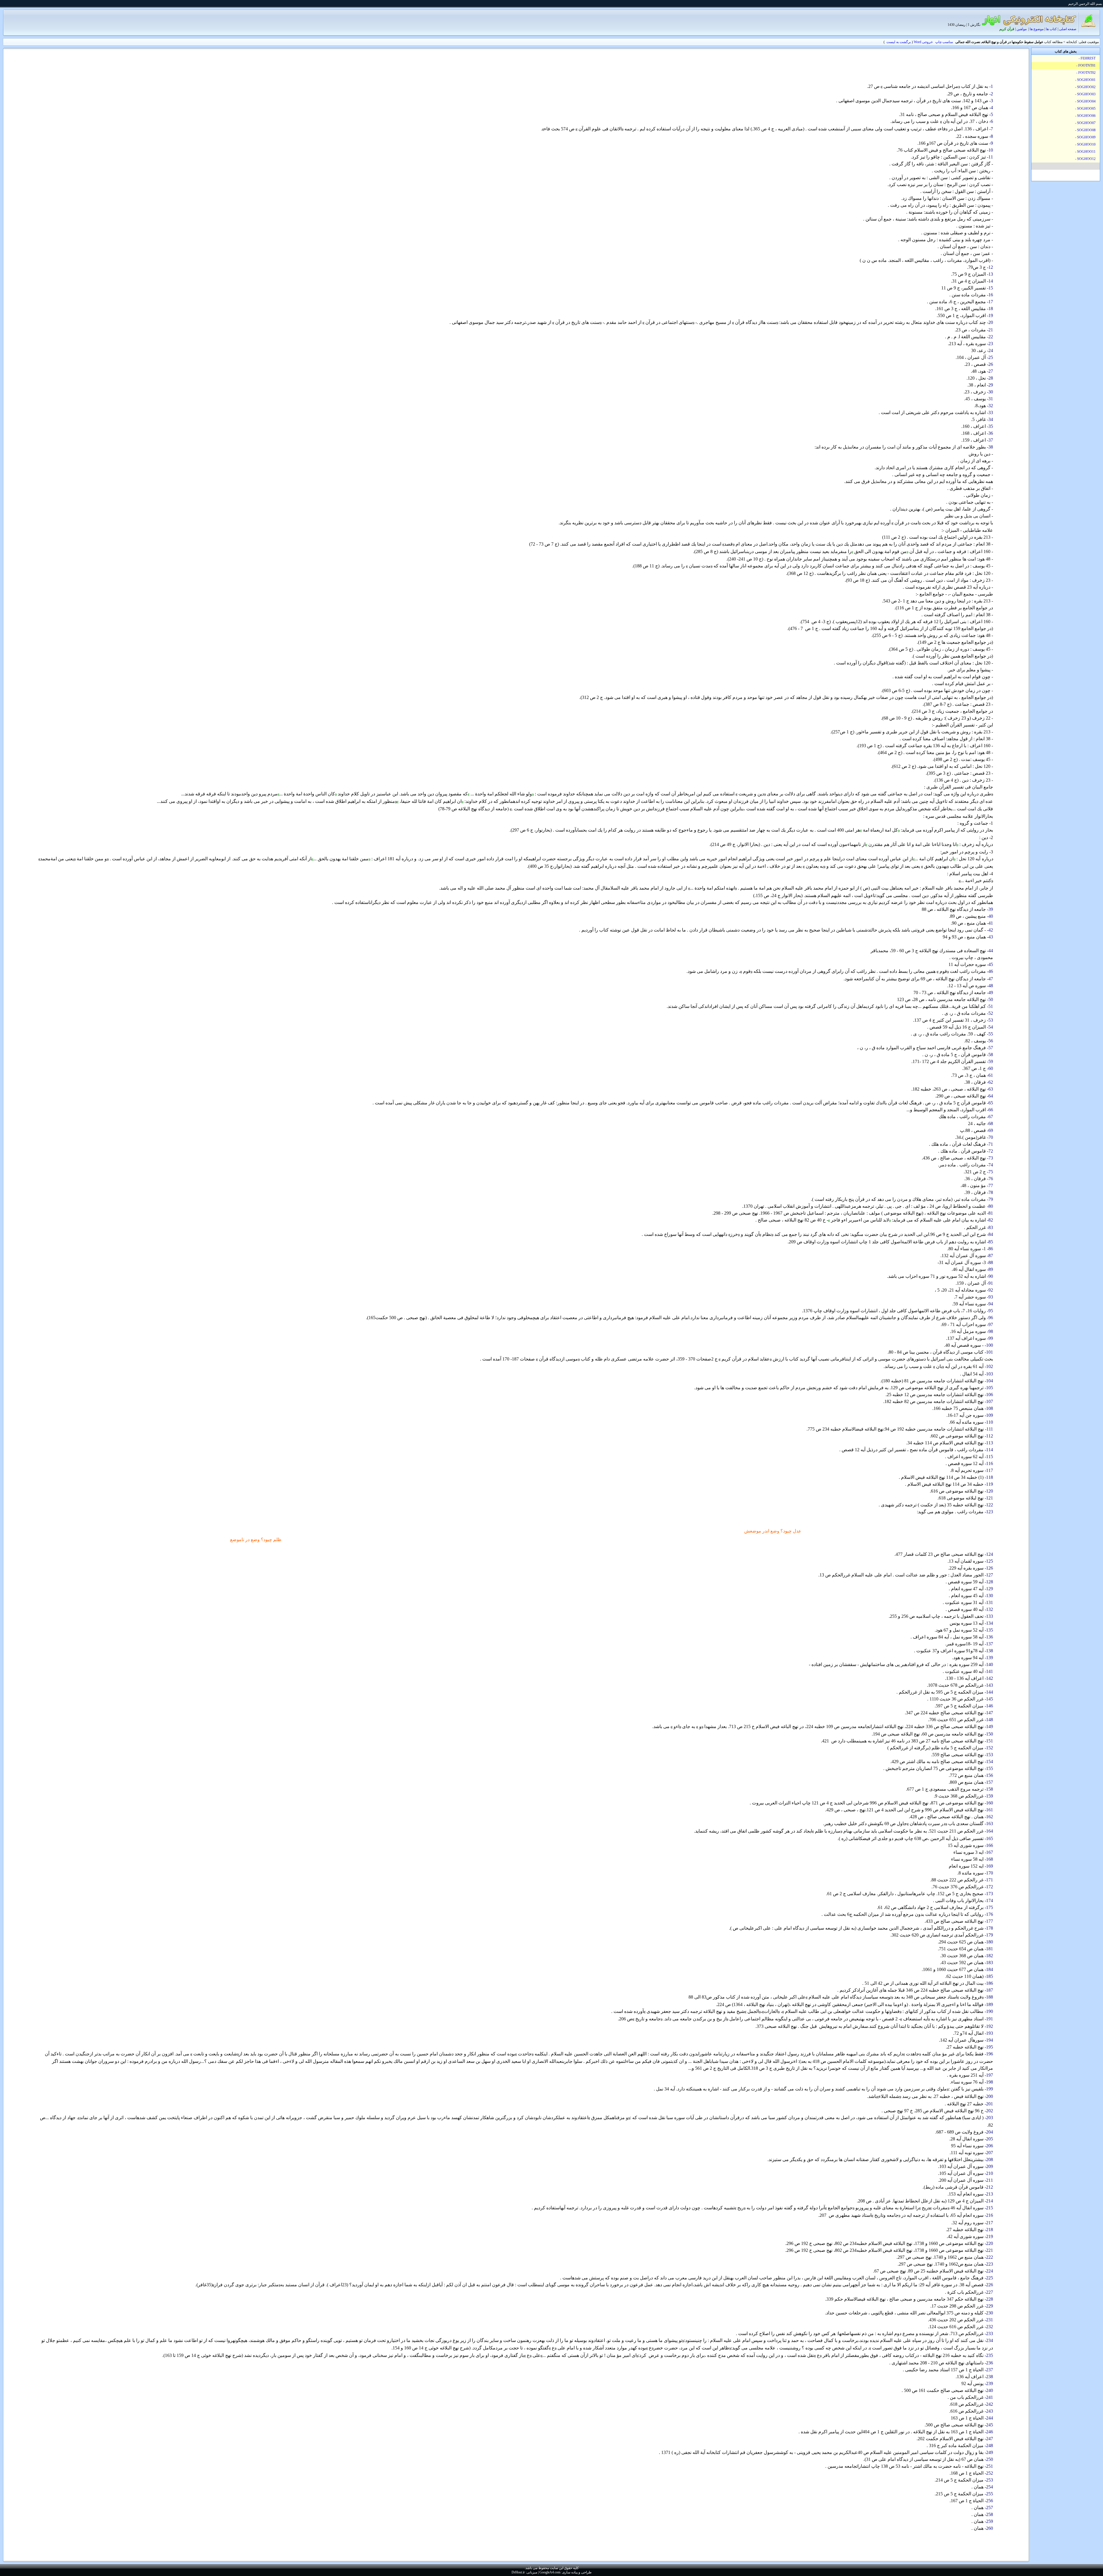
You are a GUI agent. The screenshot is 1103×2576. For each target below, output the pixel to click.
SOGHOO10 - (1086, 144)
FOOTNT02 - (1086, 73)
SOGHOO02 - (1086, 87)
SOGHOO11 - (1086, 152)
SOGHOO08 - (1086, 130)
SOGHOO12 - (1086, 159)
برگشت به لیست (899, 42)
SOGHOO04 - (1086, 101)
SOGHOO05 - (1086, 109)
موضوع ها (1037, 29)
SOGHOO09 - (1086, 137)
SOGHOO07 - (1086, 123)
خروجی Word (923, 42)
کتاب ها (1051, 29)
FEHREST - (1087, 58)
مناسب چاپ (944, 42)
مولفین (1022, 29)
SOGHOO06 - (1086, 116)
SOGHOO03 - (1086, 94)
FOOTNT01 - (1086, 65)
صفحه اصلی (1068, 29)
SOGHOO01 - (1086, 80)
